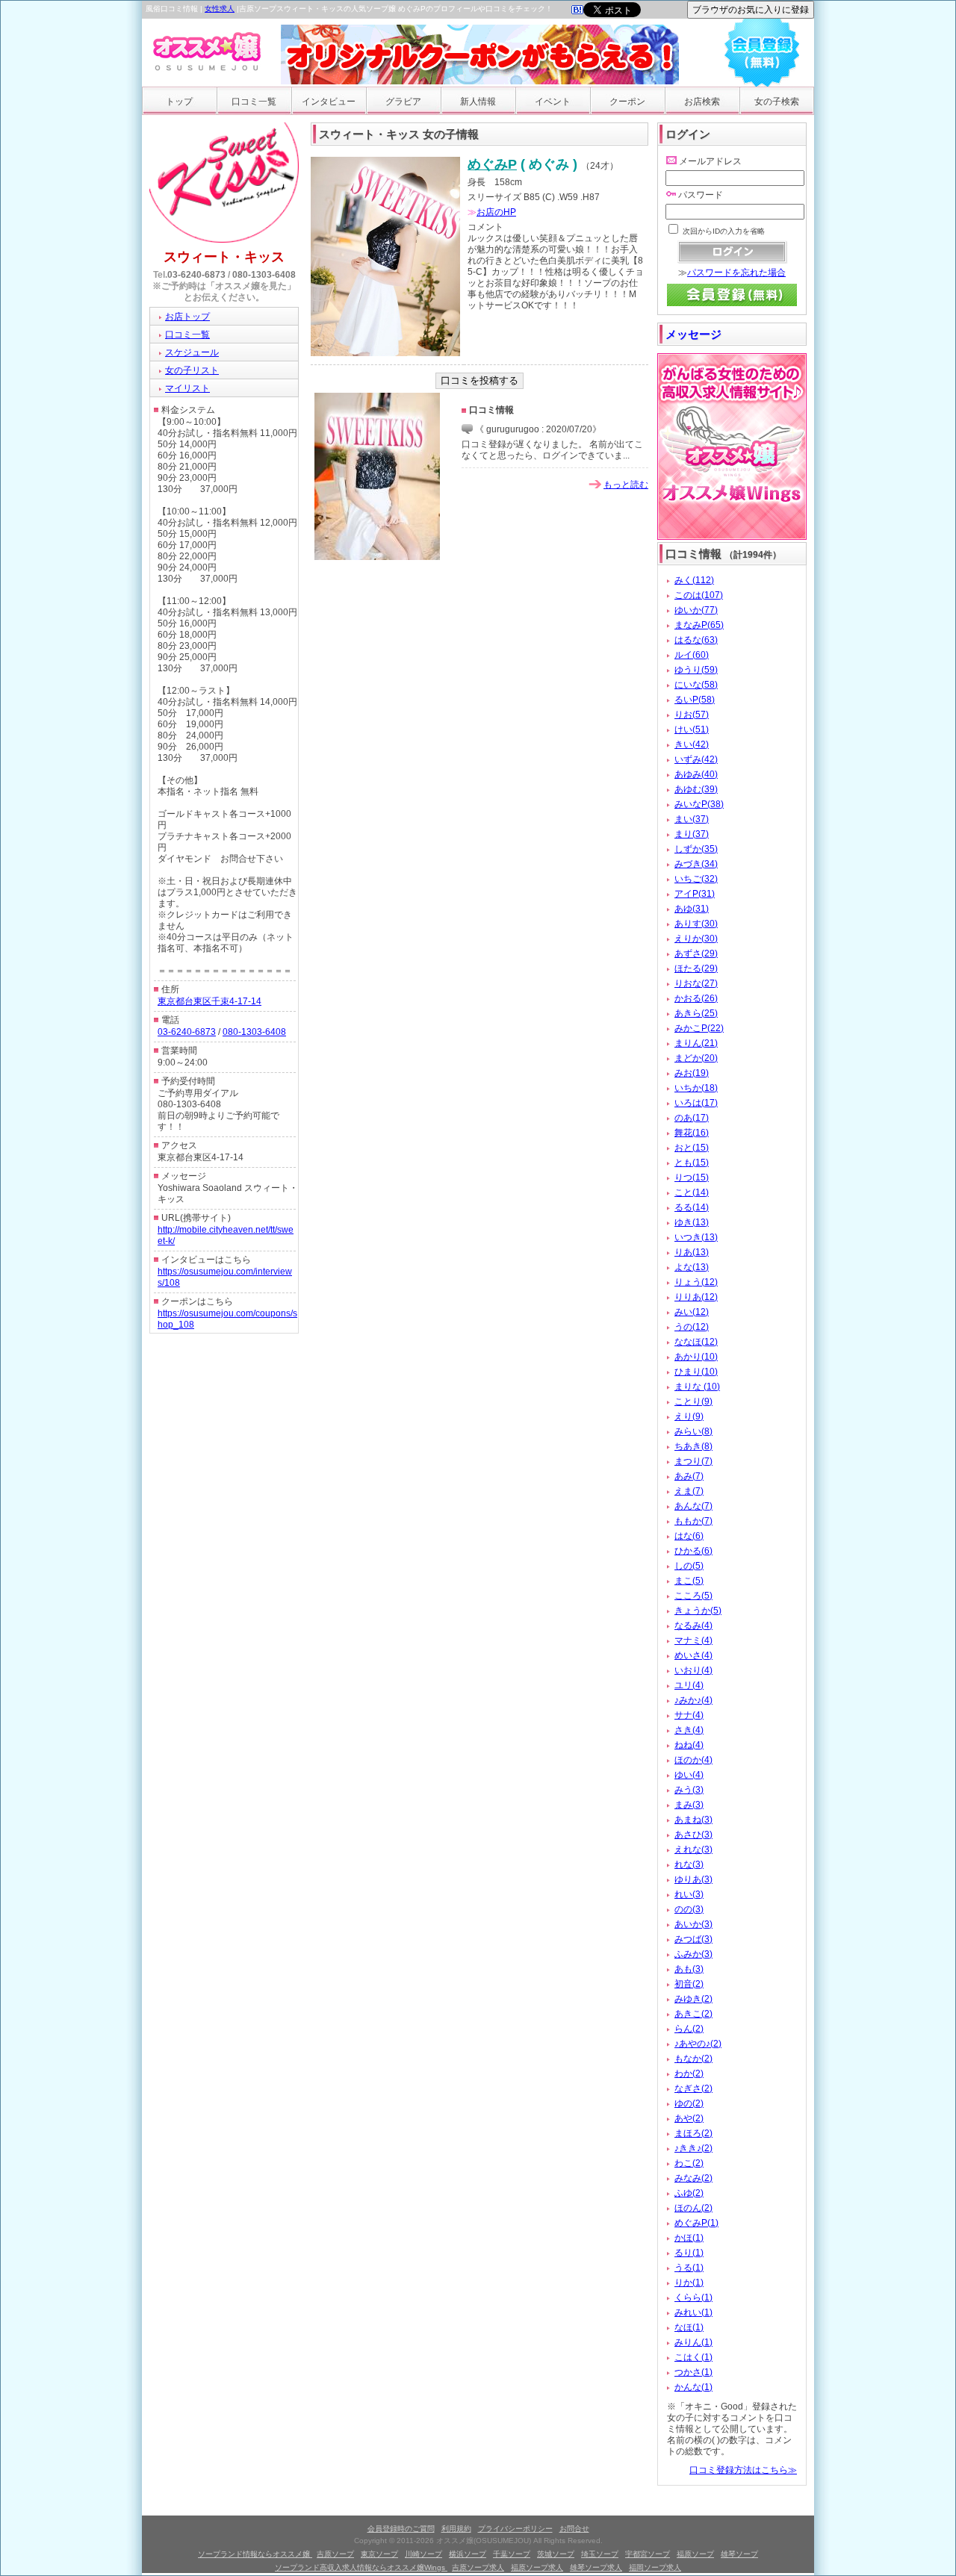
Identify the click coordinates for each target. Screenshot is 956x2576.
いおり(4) (693, 1670)
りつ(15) (692, 1177)
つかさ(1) (693, 2372)
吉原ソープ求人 (478, 2567)
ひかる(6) (693, 1551)
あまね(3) (693, 1820)
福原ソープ (695, 2554)
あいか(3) (693, 1924)
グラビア (403, 102)
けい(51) (692, 729)
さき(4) (689, 1730)
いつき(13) (696, 1237)
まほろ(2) (693, 2133)
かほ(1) (689, 2238)
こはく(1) (693, 2357)
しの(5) (689, 1566)
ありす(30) (696, 924)
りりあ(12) (696, 1297)
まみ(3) (689, 1805)
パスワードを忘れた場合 (736, 273)
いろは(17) (696, 1103)
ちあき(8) (693, 1446)
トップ (179, 102)
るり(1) (689, 2253)
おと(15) (692, 1148)
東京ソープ (379, 2554)
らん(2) (689, 2029)
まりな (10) (697, 1387)
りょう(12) (696, 1282)
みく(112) (694, 580)
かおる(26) (696, 998)
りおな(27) (696, 983)
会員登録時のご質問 (401, 2529)
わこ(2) (689, 2163)
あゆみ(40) (696, 774)
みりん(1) (693, 2342)
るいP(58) (695, 700)
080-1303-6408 (264, 275)
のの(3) (689, 1909)
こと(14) (692, 1192)
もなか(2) (693, 2059)
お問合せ (574, 2529)
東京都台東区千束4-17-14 (209, 1001)
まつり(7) (693, 1461)
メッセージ (693, 334)
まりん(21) (696, 1043)
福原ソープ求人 (537, 2567)
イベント (553, 102)
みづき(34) (696, 864)
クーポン (627, 102)
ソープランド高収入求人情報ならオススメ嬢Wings (361, 2567)
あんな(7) (693, 1506)
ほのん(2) (693, 2208)
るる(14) (692, 1207)
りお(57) (692, 715)
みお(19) (692, 1073)
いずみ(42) (696, 759)
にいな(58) (696, 685)
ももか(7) (693, 1521)
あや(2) (689, 2118)
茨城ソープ (556, 2554)
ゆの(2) (689, 2103)
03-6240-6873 (196, 275)
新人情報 (478, 102)
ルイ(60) (692, 655)
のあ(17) (692, 1118)
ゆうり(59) (696, 670)
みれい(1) (693, 2312)
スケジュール (192, 352)
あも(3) (689, 1969)
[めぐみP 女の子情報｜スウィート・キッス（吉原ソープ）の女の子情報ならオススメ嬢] (577, 11)
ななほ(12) (696, 1342)
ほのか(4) (693, 1760)
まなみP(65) (699, 625)
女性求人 (220, 9)
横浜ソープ (468, 2554)
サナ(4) (689, 1715)
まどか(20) (696, 1058)
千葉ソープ (512, 2554)
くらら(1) (693, 2297)
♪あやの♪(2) (698, 2044)
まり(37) (692, 834)
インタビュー (329, 102)
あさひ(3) (693, 1835)
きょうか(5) (698, 1611)
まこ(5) (689, 1581)
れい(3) (689, 1894)
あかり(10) (696, 1357)
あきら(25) (696, 1013)
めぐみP (492, 164)
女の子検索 (777, 102)
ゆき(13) (692, 1222)
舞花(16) (692, 1133)
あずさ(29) (696, 953)
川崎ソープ (423, 2554)
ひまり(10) (696, 1372)
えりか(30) (696, 939)
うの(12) (692, 1327)
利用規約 (456, 2529)
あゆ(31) (692, 909)
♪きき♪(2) (693, 2148)
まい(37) (692, 819)
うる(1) (689, 2268)
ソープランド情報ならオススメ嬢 (255, 2554)
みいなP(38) (699, 804)
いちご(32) (696, 879)
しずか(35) (696, 849)
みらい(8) (693, 1431)
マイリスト (187, 388)
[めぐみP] (385, 353)
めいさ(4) (693, 1655)
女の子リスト (192, 370)
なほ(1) (689, 2327)
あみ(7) (689, 1476)
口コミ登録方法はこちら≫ (743, 2470)
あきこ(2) (693, 2014)
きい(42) (692, 744)
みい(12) (692, 1312)
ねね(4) (689, 1745)
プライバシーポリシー (515, 2529)
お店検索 (702, 102)
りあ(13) (692, 1252)
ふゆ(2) (689, 2193)
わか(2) (689, 2073)
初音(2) (689, 1984)
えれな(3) (693, 1849)
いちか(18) (696, 1088)
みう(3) (689, 1790)
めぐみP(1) (696, 2223)
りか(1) (689, 2283)
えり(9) (689, 1416)
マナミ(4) (693, 1640)
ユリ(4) (689, 1685)
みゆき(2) (693, 1999)
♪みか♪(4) (693, 1700)
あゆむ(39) (696, 789)
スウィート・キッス (224, 257)
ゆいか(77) (696, 610)
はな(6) (689, 1536)
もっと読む (626, 485)
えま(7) (689, 1491)
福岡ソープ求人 (655, 2567)
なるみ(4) (693, 1625)
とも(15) (692, 1163)
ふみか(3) (693, 1954)
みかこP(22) (699, 1028)
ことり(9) (693, 1401)
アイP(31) (695, 894)
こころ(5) (693, 1596)
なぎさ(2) (693, 2088)
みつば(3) (693, 1939)
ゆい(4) (689, 1775)
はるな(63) (696, 640)
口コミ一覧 (254, 102)
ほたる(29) (696, 968)
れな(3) (689, 1864)
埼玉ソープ (600, 2554)
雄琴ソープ (739, 2554)
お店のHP (496, 212)
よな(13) (692, 1267)
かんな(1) (693, 2387)
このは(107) (699, 595)
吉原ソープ (335, 2554)
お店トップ (187, 317)
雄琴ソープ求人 (596, 2567)
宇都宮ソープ (648, 2554)
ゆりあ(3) (693, 1879)
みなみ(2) (693, 2178)
